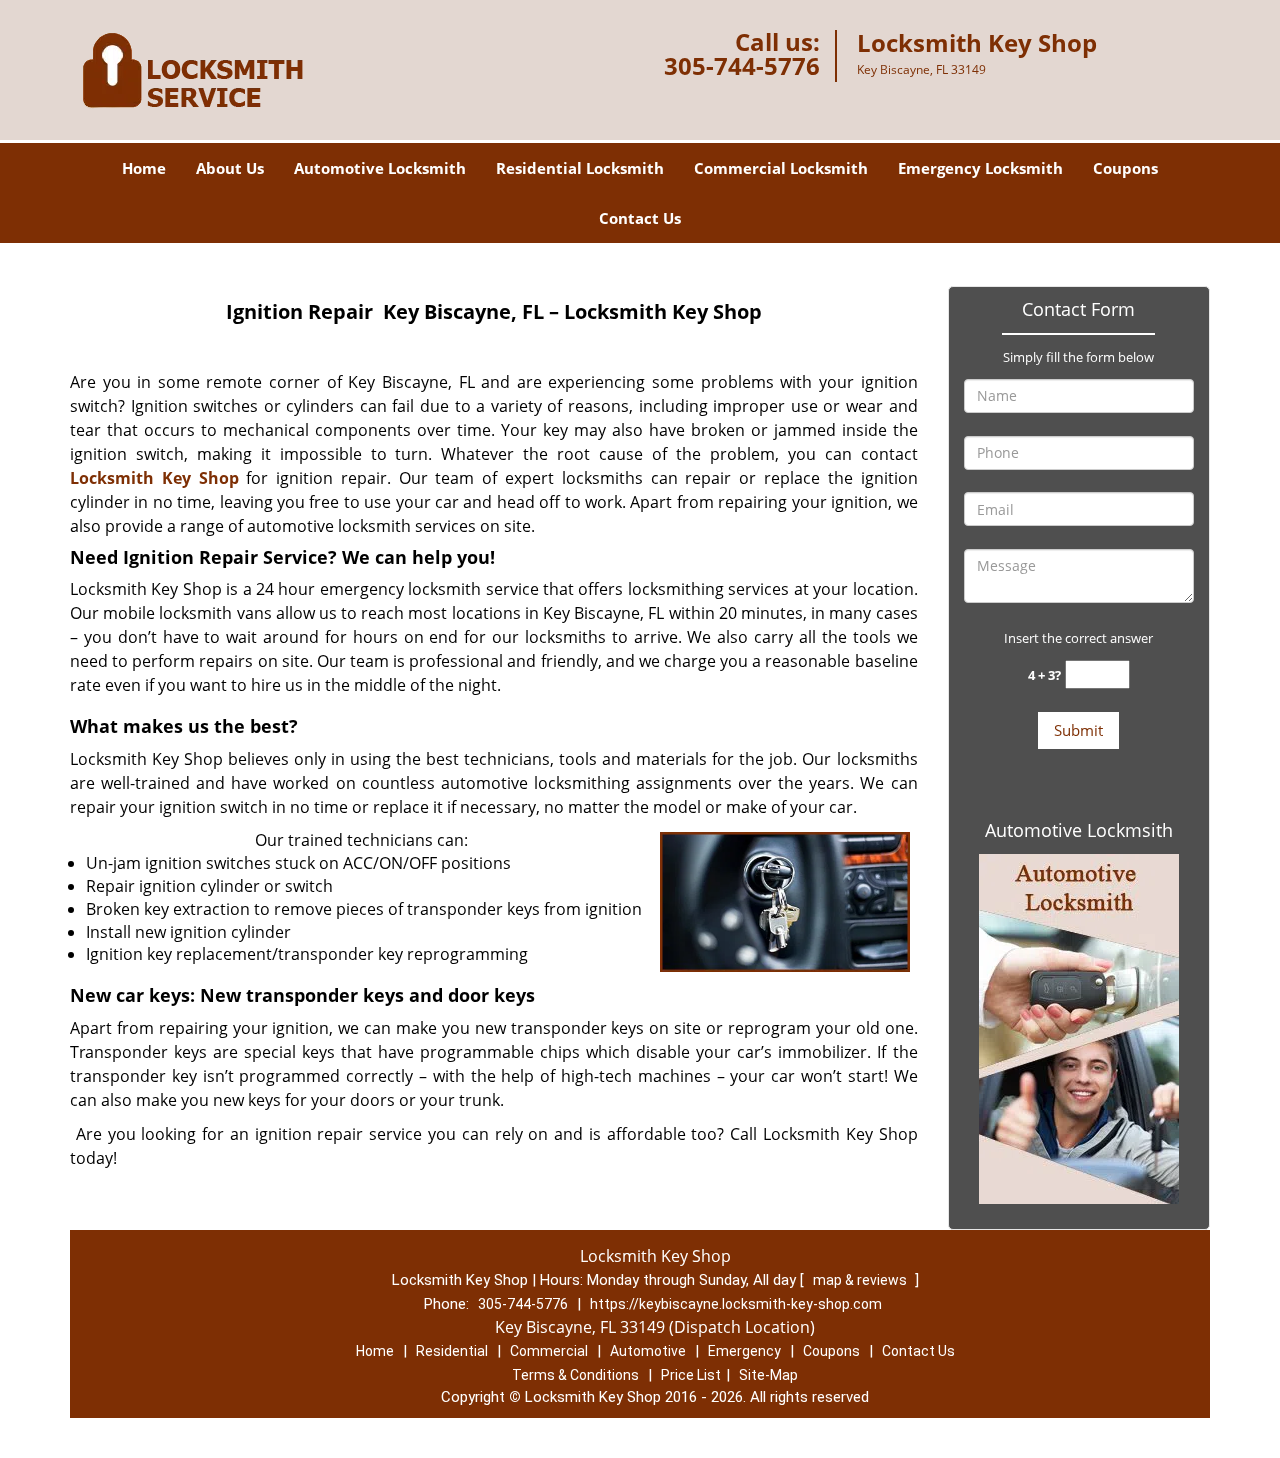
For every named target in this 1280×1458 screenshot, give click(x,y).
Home (144, 168)
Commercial (549, 1351)
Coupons (1125, 168)
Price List (691, 1375)
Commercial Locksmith (781, 168)
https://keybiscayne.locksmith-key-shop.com (736, 1304)
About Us (230, 168)
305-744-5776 (742, 65)
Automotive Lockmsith (1079, 830)
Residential (452, 1351)
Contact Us (640, 218)
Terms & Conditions (575, 1375)
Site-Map (768, 1375)
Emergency (744, 1351)
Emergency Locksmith (980, 168)
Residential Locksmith (580, 168)
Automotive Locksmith (380, 168)
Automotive (648, 1351)
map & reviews (861, 1280)
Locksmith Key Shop (154, 478)
